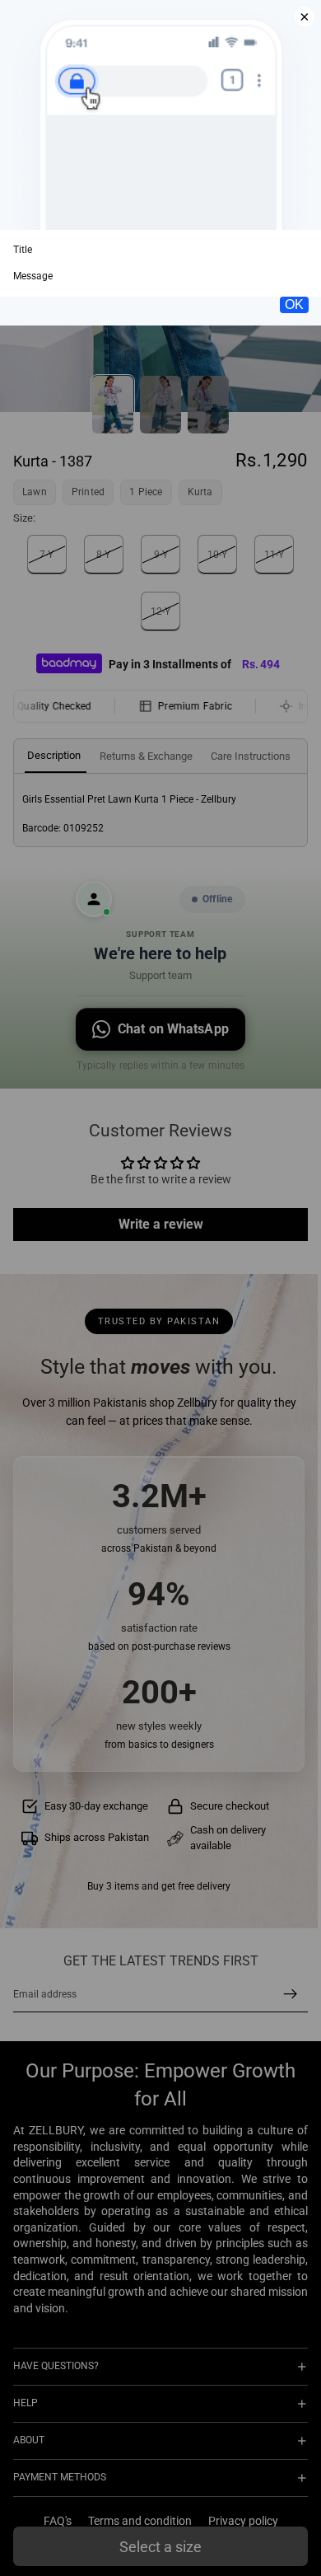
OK (294, 304)
